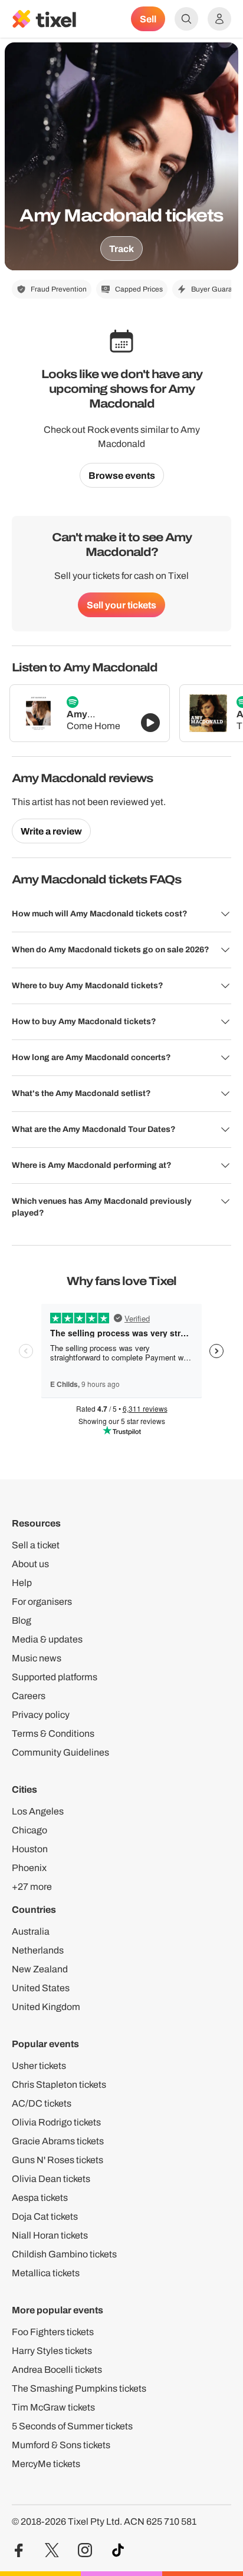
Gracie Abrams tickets (58, 2141)
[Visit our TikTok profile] (118, 2550)
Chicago (29, 1830)
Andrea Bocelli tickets (57, 2370)
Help (22, 1583)
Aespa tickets (40, 2198)
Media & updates (47, 1639)
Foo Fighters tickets (53, 2332)
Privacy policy (41, 1715)
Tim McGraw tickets (53, 2407)
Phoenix (29, 1868)
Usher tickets (39, 2066)
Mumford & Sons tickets (61, 2445)
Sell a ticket (36, 1545)
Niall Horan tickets (50, 2235)
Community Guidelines (60, 1752)
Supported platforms (55, 1677)
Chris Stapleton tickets (59, 2085)
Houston (30, 1849)
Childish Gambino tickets (64, 2254)
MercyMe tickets (46, 2464)
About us (30, 1564)
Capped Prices (139, 289)
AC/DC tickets (42, 2103)
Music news (37, 1658)
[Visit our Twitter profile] (52, 2550)
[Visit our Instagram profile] (85, 2550)
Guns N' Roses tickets (58, 2160)
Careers (29, 1696)
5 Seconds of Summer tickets (72, 2426)
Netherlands (38, 1950)
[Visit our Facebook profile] (19, 2550)
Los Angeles (38, 1811)
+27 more (32, 1887)
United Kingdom (46, 2007)
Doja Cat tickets (45, 2216)
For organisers (42, 1602)
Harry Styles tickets (52, 2351)
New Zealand (40, 1969)
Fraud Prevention (59, 289)
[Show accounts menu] (219, 19)
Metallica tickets (46, 2273)
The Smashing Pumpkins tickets (79, 2388)
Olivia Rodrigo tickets (56, 2122)
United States (41, 1988)
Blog (22, 1620)
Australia (31, 1931)
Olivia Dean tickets (51, 2179)
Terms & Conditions (53, 1734)
